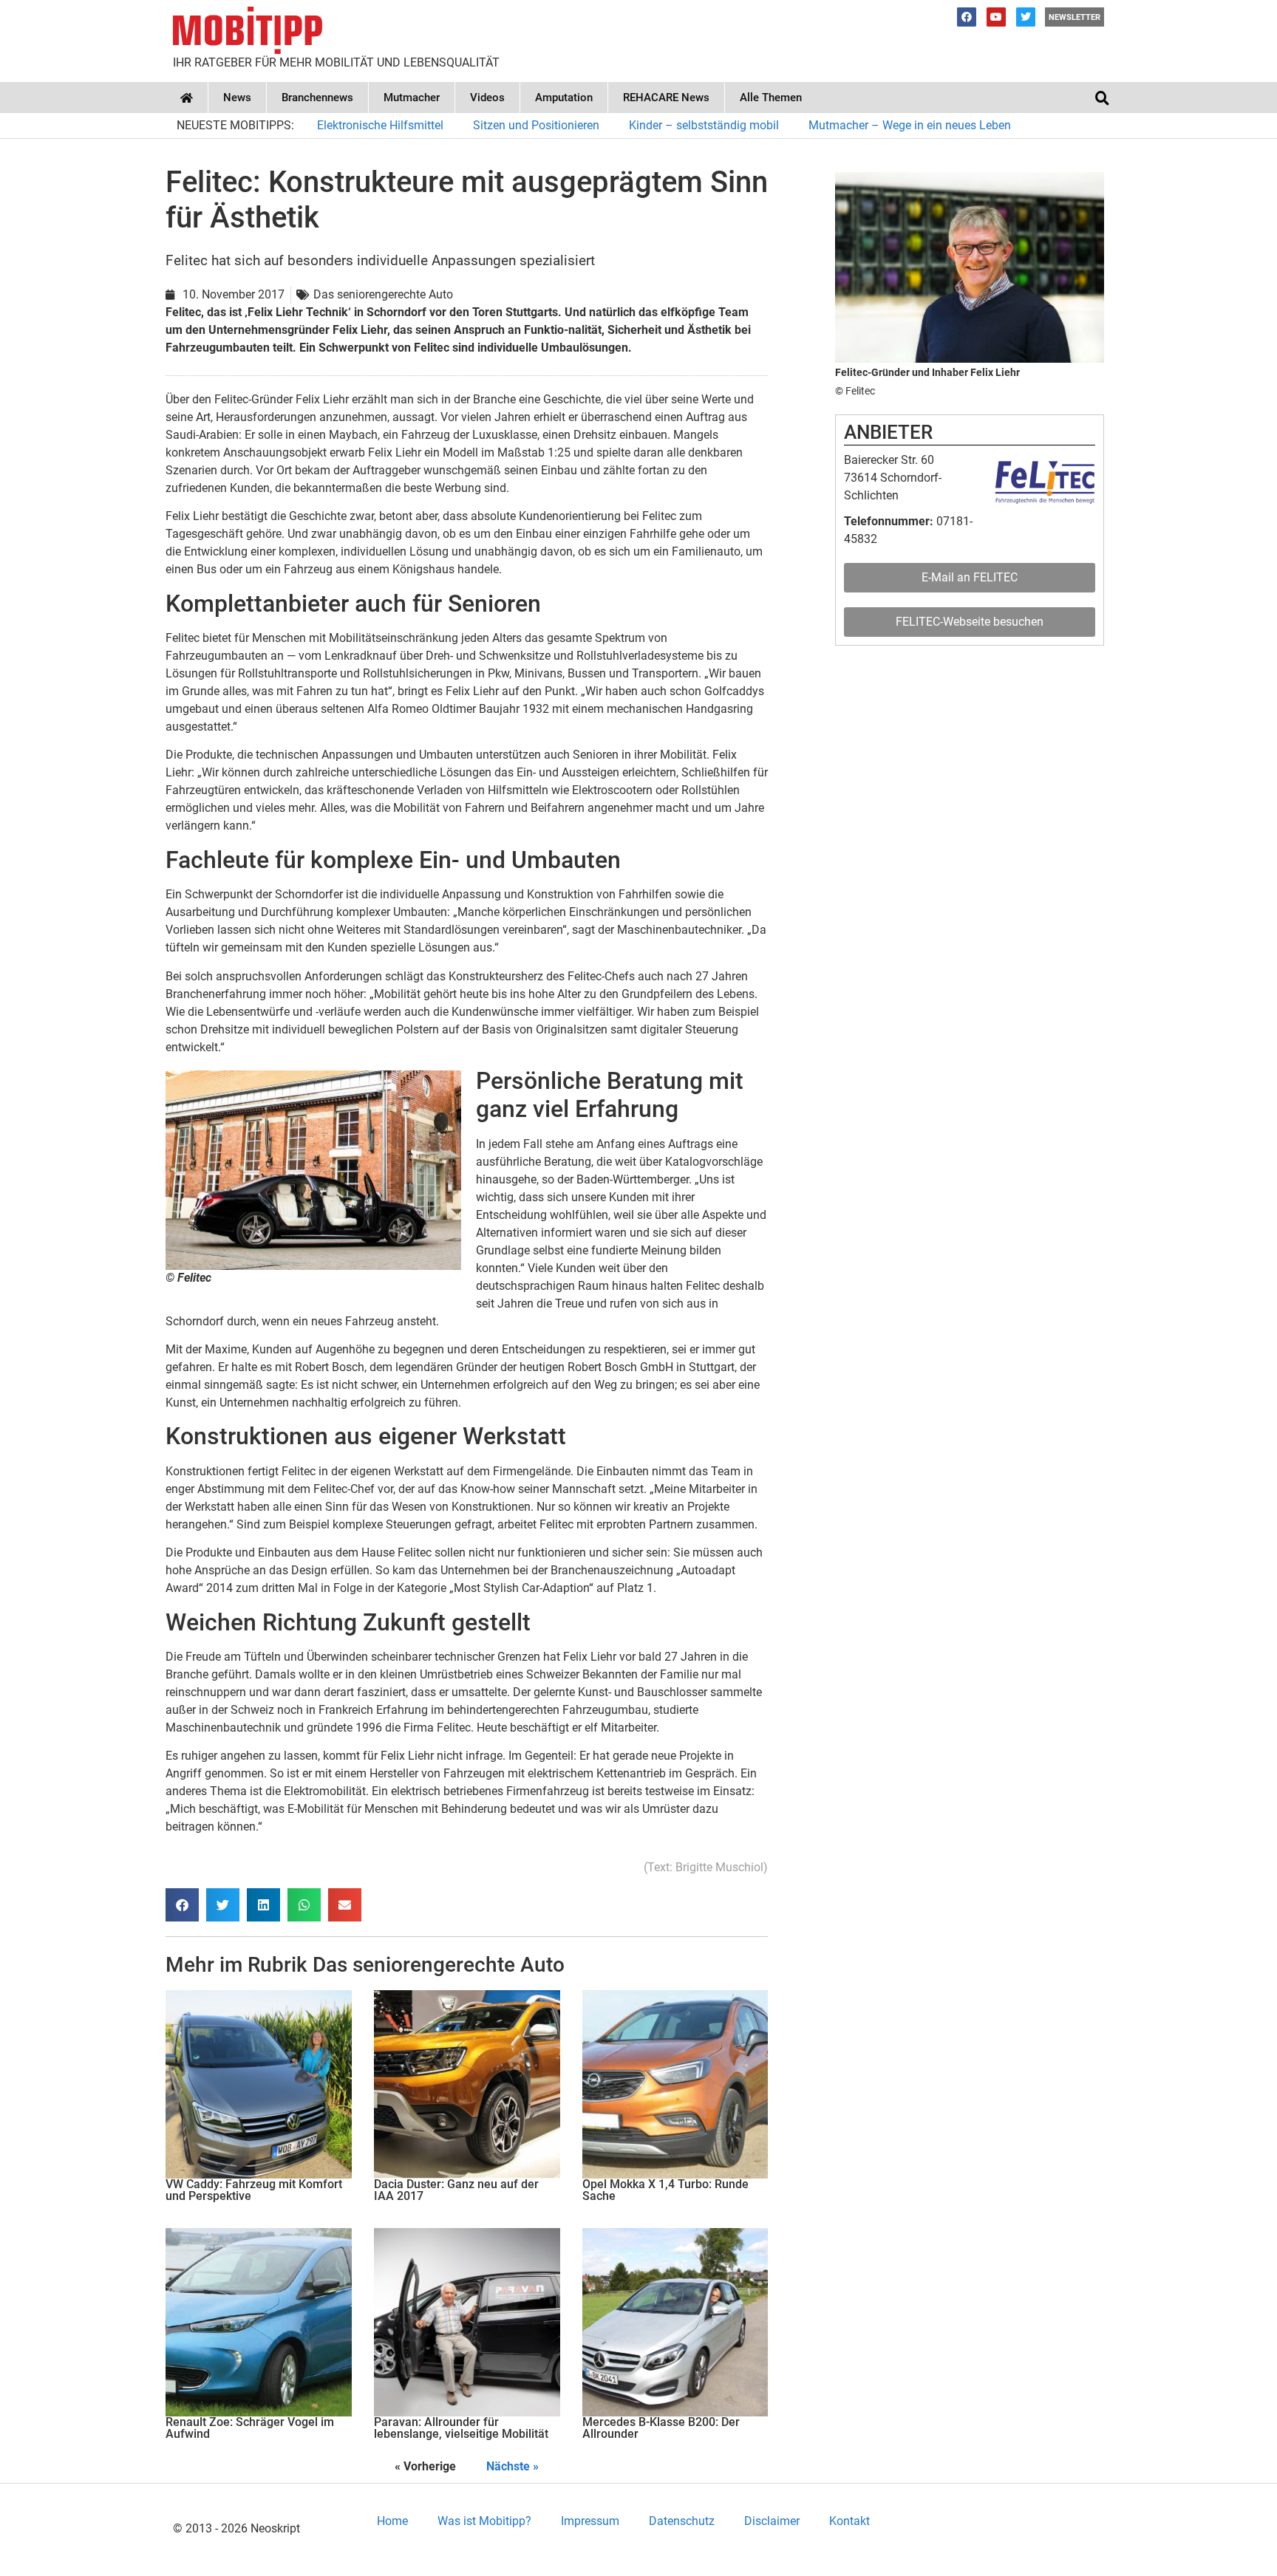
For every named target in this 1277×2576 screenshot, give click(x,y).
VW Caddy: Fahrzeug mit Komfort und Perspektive (254, 2190)
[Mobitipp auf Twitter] (1026, 17)
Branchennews (317, 98)
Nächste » (512, 2466)
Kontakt (849, 2521)
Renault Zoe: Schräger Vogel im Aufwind (250, 2428)
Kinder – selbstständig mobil (704, 125)
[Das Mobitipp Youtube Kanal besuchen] (996, 17)
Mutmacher (412, 98)
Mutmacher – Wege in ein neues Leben (910, 125)
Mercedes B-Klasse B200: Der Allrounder (661, 2428)
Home (392, 2521)
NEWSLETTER (1075, 17)
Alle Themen (771, 98)
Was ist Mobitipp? (484, 2521)
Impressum (590, 2521)
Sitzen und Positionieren (536, 125)
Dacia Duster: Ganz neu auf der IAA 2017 (456, 2190)
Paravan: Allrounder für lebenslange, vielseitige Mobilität (461, 2428)
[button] (1102, 98)
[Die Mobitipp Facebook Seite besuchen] (967, 17)
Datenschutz (682, 2521)
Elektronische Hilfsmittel (380, 125)
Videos (487, 98)
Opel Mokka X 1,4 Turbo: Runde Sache (665, 2190)
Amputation (564, 98)
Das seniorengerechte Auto (439, 1965)
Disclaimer (772, 2521)
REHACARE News (666, 98)
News (237, 98)
